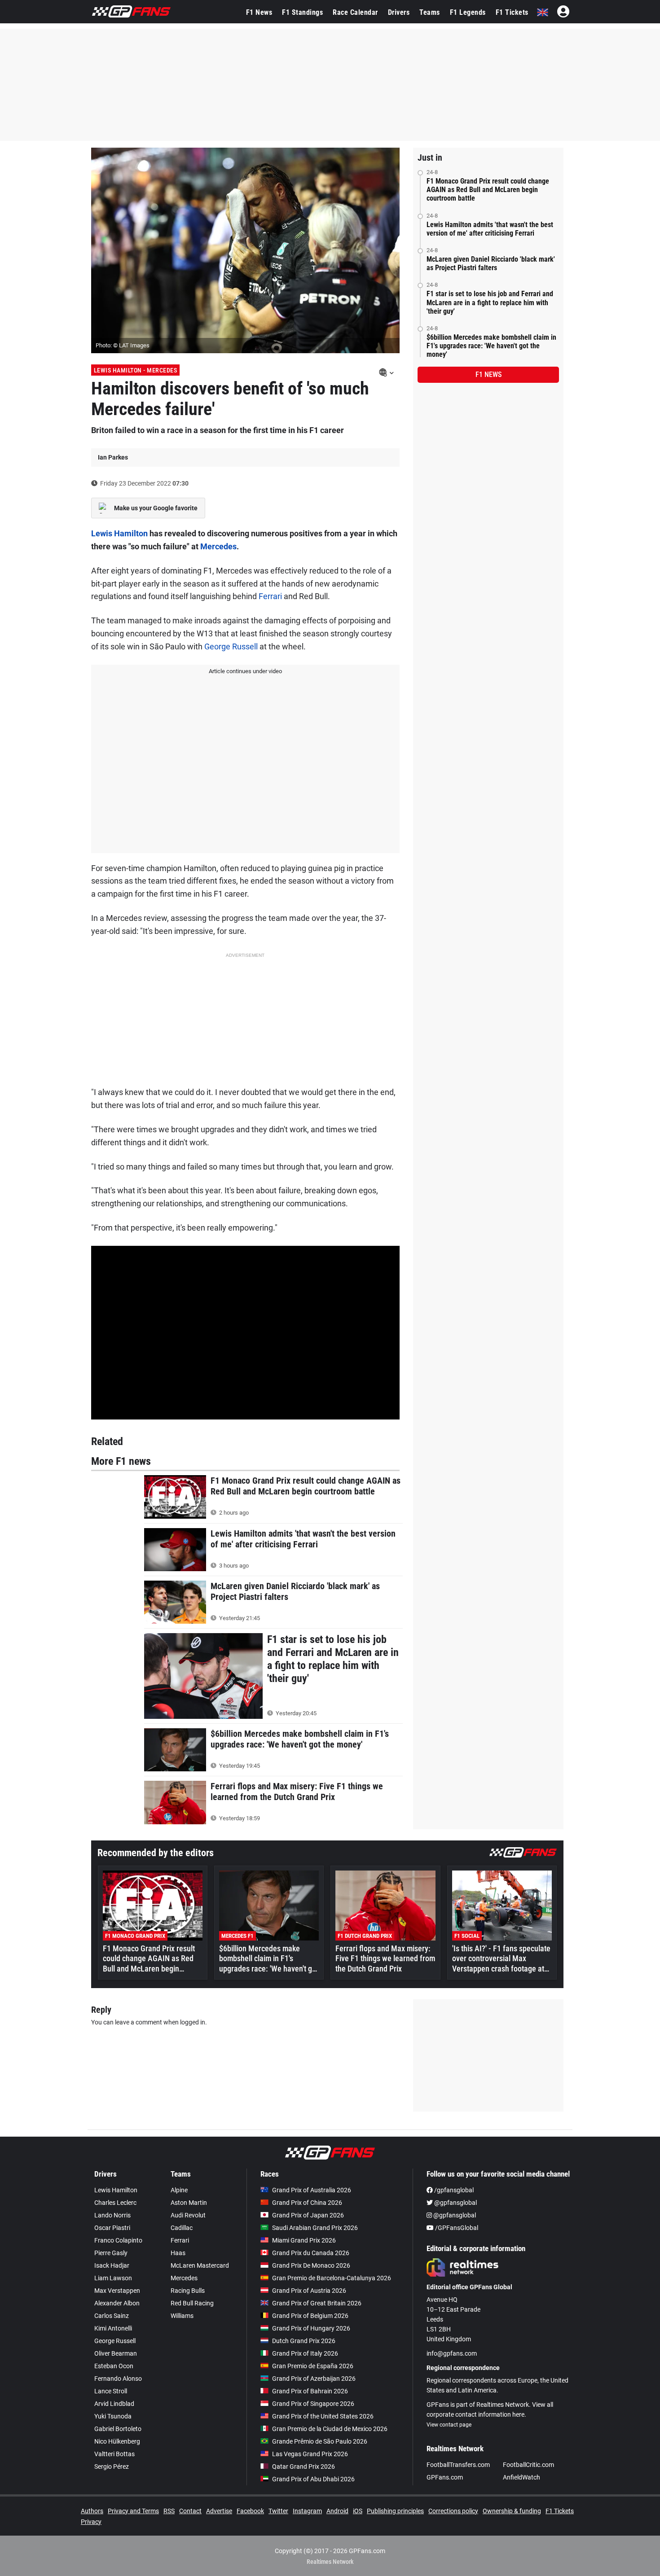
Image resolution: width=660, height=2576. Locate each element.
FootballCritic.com (528, 2465)
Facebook (250, 2511)
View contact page (449, 2425)
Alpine (179, 2190)
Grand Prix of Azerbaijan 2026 (314, 2379)
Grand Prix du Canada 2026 (311, 2253)
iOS (358, 2511)
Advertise (219, 2511)
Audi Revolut (188, 2215)
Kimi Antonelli (113, 2328)
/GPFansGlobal (456, 2228)
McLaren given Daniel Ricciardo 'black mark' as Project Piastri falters (491, 263)
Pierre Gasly (111, 2253)
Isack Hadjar (112, 2265)
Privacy (91, 2522)
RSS (169, 2511)
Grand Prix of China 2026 (307, 2203)
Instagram (307, 2511)
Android (337, 2511)
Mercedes (218, 546)
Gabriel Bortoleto (118, 2429)
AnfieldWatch (521, 2477)
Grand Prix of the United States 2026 (323, 2416)
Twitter (278, 2511)
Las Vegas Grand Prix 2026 (310, 2454)
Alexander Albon (117, 2303)
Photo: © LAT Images (123, 345)
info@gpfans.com (452, 2353)
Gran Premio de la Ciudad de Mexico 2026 (330, 2429)
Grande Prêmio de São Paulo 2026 (320, 2441)
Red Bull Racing (192, 2303)
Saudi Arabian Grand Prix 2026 (315, 2228)
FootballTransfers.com (458, 2465)
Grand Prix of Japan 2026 (308, 2215)
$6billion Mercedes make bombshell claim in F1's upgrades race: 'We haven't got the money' (491, 346)
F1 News (259, 12)
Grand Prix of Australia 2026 (312, 2190)
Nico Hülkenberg (117, 2441)
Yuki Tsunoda (113, 2416)
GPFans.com (445, 2477)
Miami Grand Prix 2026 (304, 2240)
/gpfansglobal (453, 2190)
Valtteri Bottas (114, 2454)
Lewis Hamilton (119, 533)
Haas (178, 2253)
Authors (92, 2511)
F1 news (488, 375)
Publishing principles (395, 2511)
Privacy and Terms (133, 2511)
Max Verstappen (117, 2291)
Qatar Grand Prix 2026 (304, 2466)
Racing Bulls (188, 2291)
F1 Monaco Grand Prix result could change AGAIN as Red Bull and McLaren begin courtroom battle (488, 190)
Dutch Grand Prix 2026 (304, 2341)
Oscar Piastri (112, 2228)
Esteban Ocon (114, 2366)
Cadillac (182, 2228)
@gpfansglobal (455, 2203)
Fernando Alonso (118, 2379)
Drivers (399, 12)
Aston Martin (189, 2203)
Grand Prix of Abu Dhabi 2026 (313, 2479)
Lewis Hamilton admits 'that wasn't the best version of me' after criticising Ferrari (490, 229)
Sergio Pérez (112, 2466)
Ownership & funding (512, 2511)
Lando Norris (112, 2215)
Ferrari (270, 596)
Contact (190, 2511)
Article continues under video (245, 671)
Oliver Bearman (116, 2353)
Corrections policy (453, 2511)
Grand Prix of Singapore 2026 (313, 2404)
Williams (182, 2316)
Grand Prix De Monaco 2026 (311, 2265)
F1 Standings (302, 12)
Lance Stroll (111, 2391)
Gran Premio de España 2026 (313, 2366)
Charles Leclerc (115, 2203)
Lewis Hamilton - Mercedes (136, 370)
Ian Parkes (113, 457)
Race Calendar (355, 12)
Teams (430, 12)
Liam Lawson (113, 2278)
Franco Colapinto (118, 2240)
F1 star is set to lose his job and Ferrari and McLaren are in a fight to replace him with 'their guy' (490, 302)
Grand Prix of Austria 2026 (309, 2291)
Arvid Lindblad (114, 2404)
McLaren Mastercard (200, 2265)
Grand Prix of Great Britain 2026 (317, 2303)
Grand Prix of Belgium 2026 (310, 2316)
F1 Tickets (512, 12)
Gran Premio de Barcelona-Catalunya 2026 (332, 2278)
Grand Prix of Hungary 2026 (311, 2328)
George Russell (231, 646)
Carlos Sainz (112, 2316)
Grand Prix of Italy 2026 (305, 2353)
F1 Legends (468, 12)
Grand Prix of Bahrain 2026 (310, 2391)
